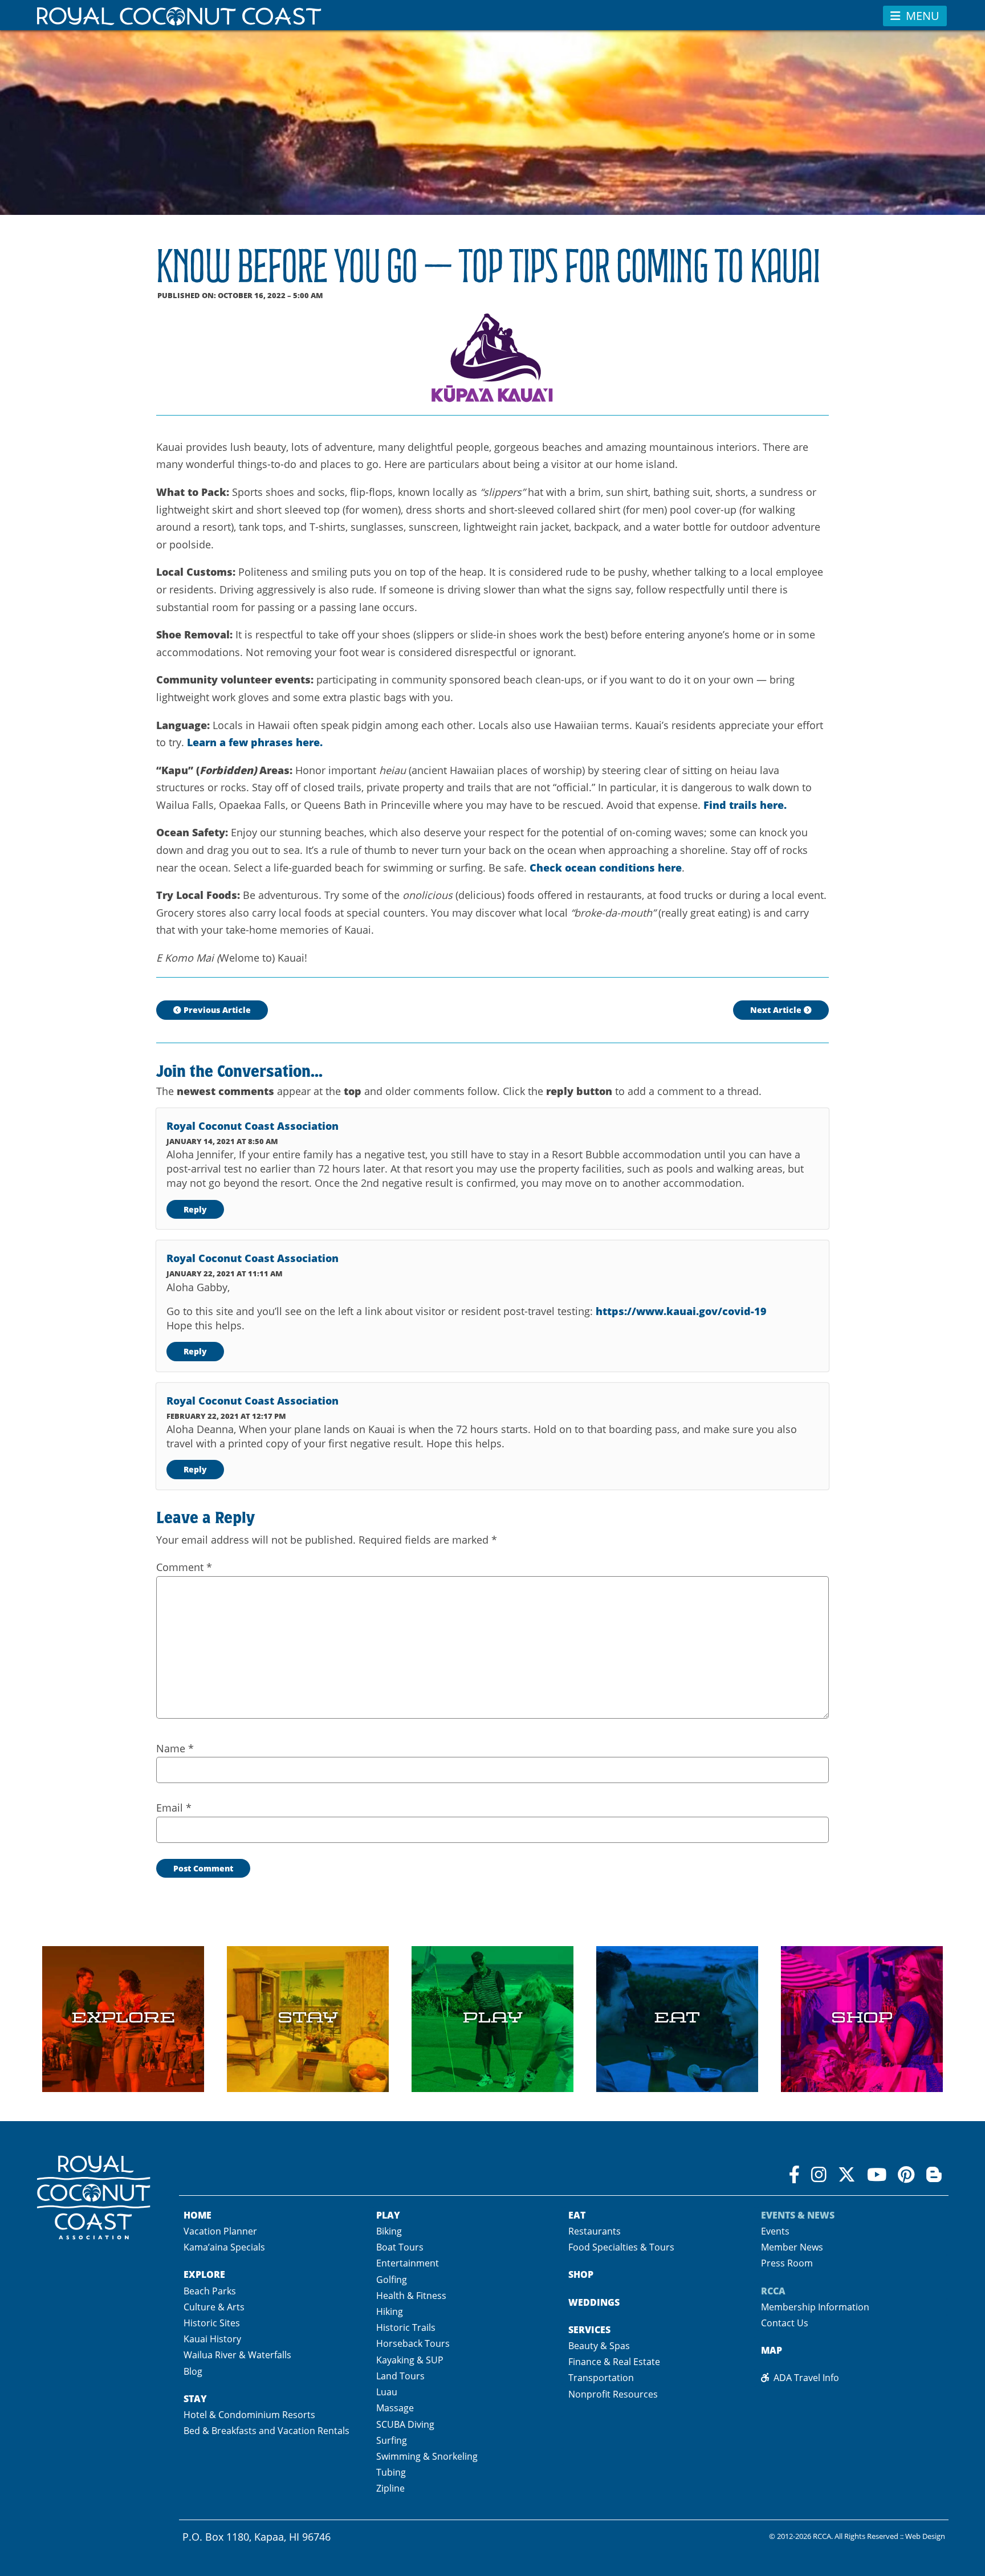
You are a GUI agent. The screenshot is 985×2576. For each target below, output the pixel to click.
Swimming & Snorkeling (427, 2456)
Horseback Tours (413, 2343)
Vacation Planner (220, 2231)
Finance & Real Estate (614, 2362)
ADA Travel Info (804, 2378)
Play (388, 2215)
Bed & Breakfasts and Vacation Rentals (266, 2431)
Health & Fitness (411, 2296)
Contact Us (785, 2323)
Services (589, 2329)
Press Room (787, 2263)
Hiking (390, 2312)
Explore (204, 2274)
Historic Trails (406, 2327)
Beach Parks (210, 2291)
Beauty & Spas (599, 2346)
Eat (577, 2215)
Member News (792, 2247)
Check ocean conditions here (606, 867)
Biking (389, 2231)
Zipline (390, 2488)
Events (775, 2231)
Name (175, 1748)
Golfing (392, 2280)
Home (198, 2215)
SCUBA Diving (405, 2424)
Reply (195, 1209)
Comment (184, 1567)
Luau (387, 2392)
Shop (581, 2274)
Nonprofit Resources (613, 2394)
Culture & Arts (214, 2307)
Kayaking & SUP (410, 2360)
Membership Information (815, 2307)
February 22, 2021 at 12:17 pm (226, 1416)
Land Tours (400, 2376)
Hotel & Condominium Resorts (249, 2415)
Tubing (391, 2472)
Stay (195, 2398)
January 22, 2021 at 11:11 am (225, 1273)
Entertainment (408, 2263)
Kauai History (212, 2339)
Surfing (392, 2440)
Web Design (925, 2536)
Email (174, 1808)
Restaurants (595, 2231)
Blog (193, 2371)
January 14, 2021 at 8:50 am (222, 1141)
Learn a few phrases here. (255, 742)
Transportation (601, 2378)
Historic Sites (212, 2323)
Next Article (777, 1010)
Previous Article (216, 1010)
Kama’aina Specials (224, 2247)
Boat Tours (400, 2247)
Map (772, 2350)
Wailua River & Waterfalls (237, 2355)
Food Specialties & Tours (621, 2247)
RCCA (822, 2536)
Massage (395, 2408)
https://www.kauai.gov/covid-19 (681, 1311)
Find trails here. (745, 805)
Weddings (594, 2302)
